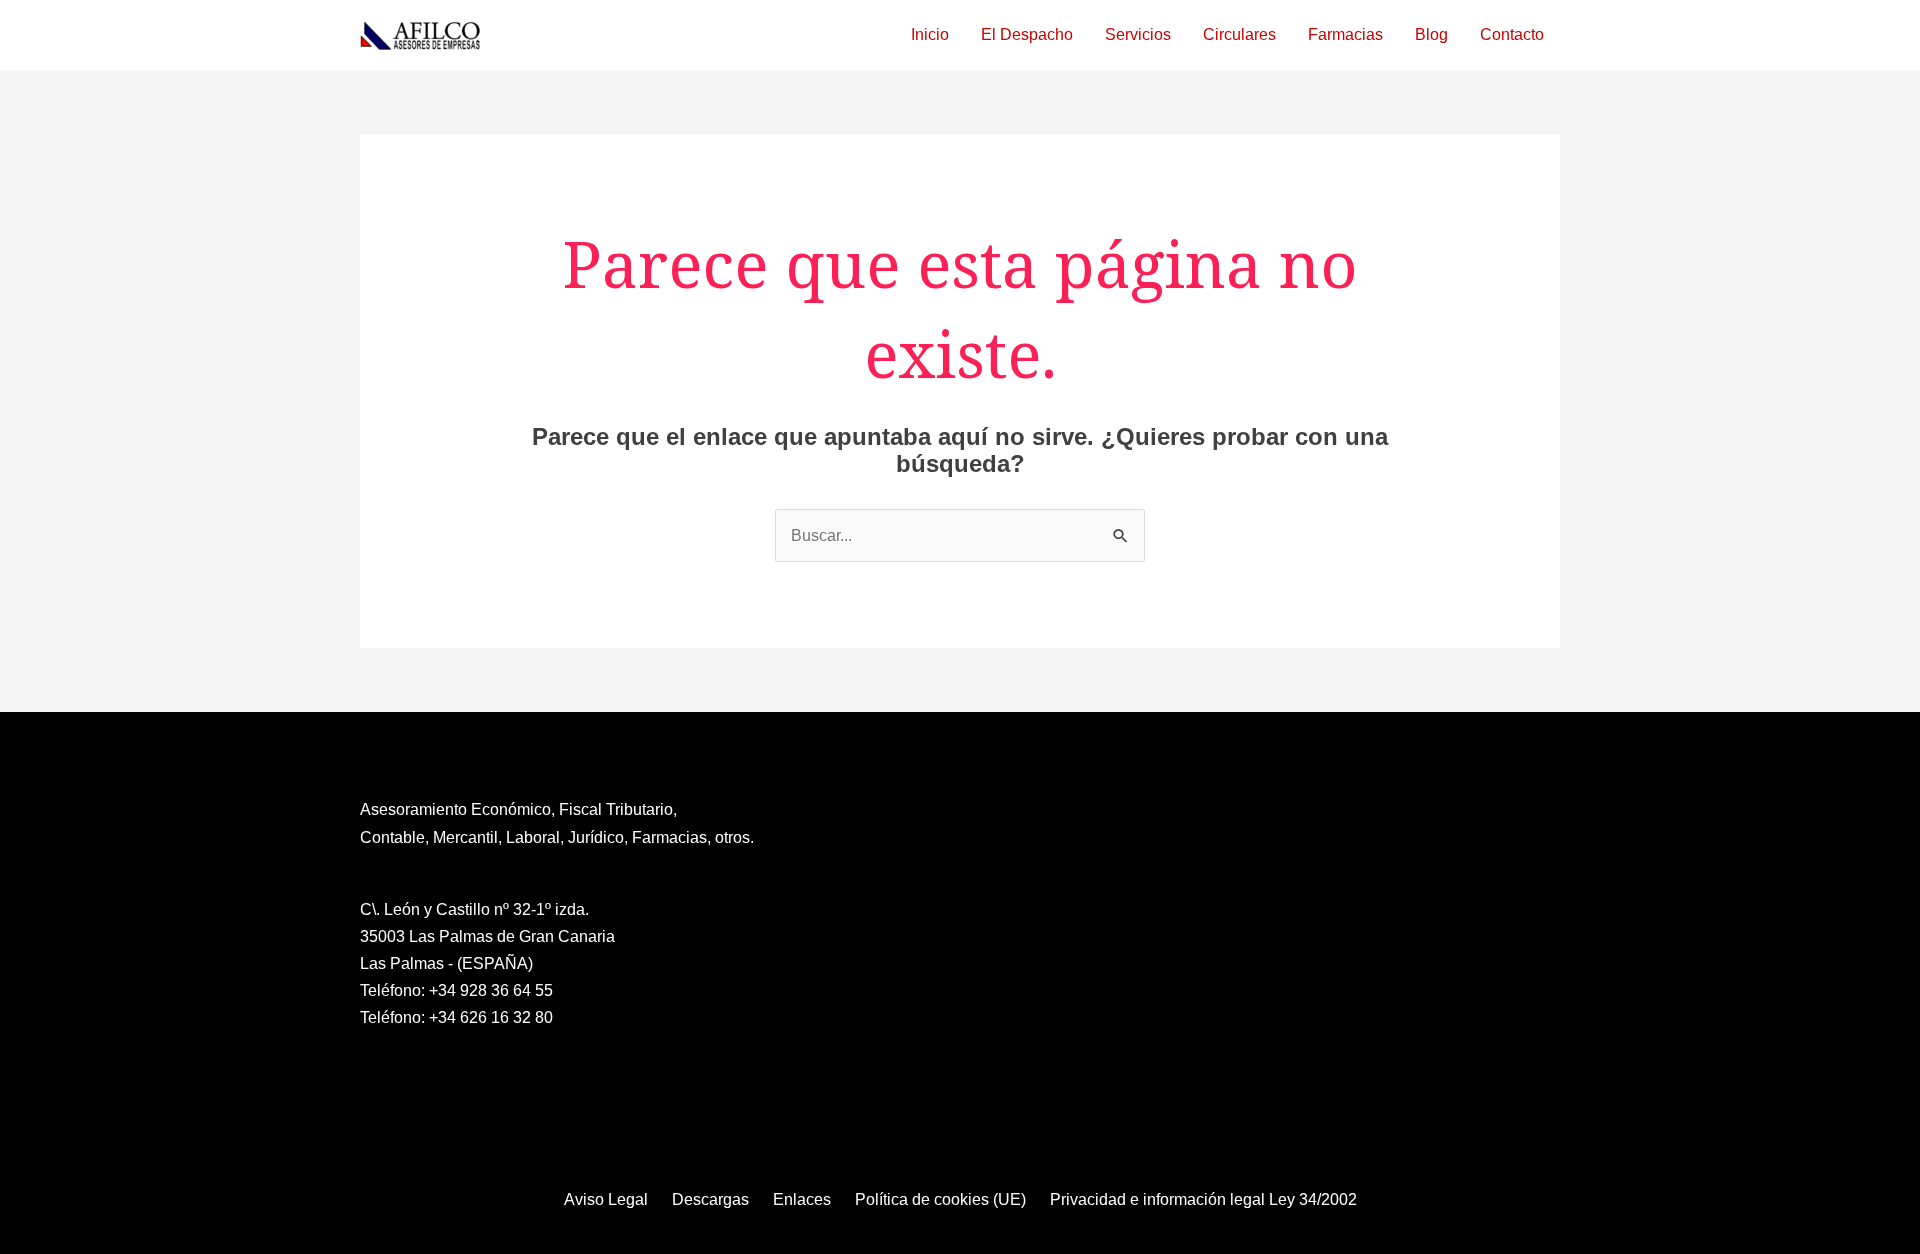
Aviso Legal (606, 1199)
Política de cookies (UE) (940, 1199)
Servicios (1138, 34)
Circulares (1239, 34)
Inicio (930, 34)
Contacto (1512, 34)
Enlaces (802, 1199)
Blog (1431, 34)
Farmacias (1345, 34)
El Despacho (1027, 34)
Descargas (710, 1199)
